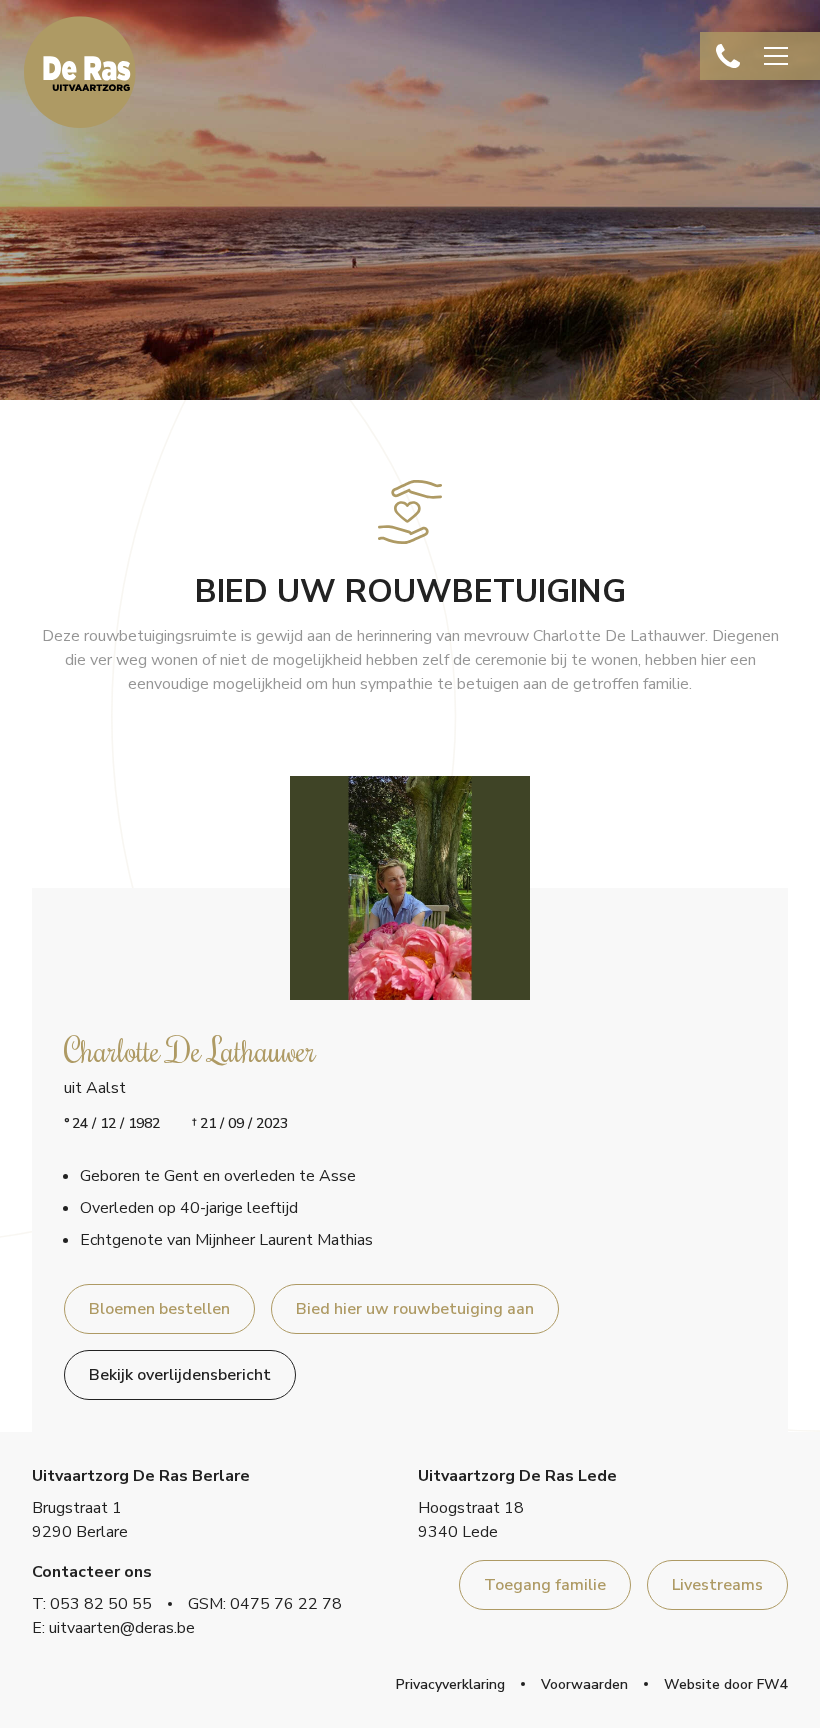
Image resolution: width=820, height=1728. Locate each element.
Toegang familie (545, 1585)
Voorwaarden (584, 1684)
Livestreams (717, 1585)
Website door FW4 (726, 1684)
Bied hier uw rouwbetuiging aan (415, 1309)
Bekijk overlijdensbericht (180, 1375)
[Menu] (776, 56)
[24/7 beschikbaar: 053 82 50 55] (728, 56)
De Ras (80, 72)
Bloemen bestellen (159, 1309)
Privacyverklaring (450, 1684)
